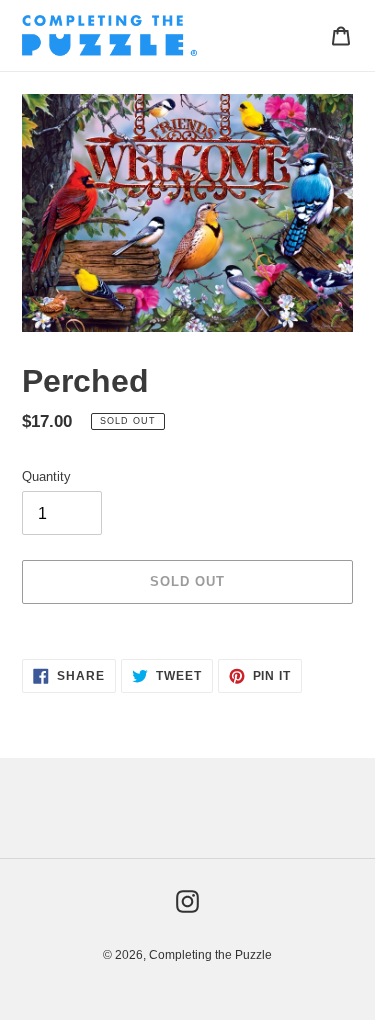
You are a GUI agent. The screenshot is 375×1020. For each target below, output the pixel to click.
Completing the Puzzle (210, 955)
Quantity (46, 476)
